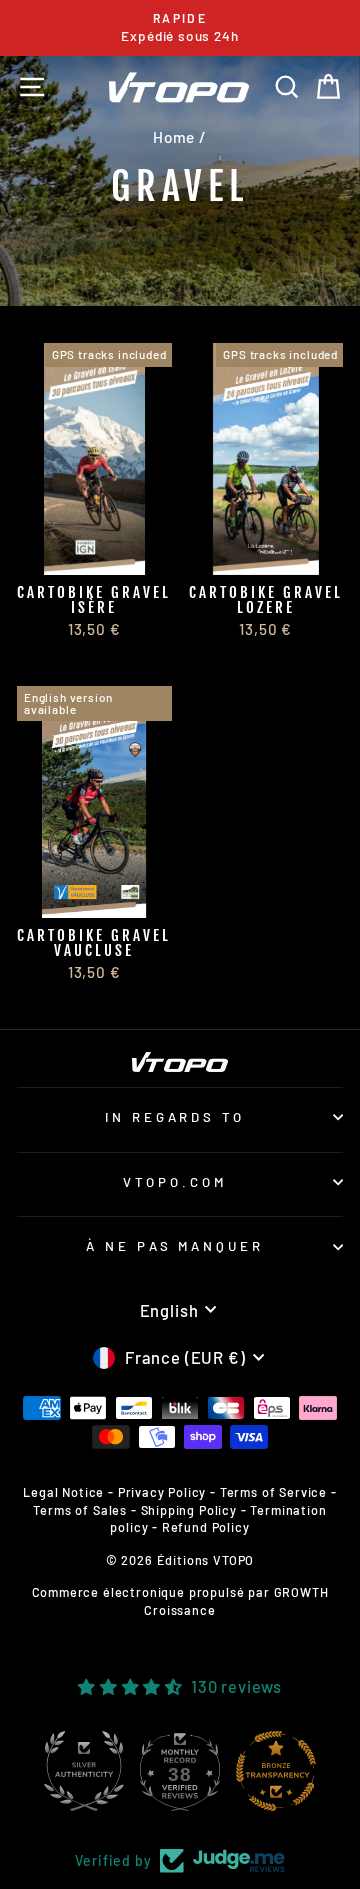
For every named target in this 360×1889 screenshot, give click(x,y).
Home (174, 137)
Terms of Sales (80, 1510)
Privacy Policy (162, 1492)
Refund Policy (206, 1527)
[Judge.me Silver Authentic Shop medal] (114, 1771)
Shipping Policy (189, 1510)
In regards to (175, 1117)
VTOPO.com (175, 1182)
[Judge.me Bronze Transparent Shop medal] (306, 1771)
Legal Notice (63, 1492)
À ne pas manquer (175, 1246)
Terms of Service (273, 1492)
